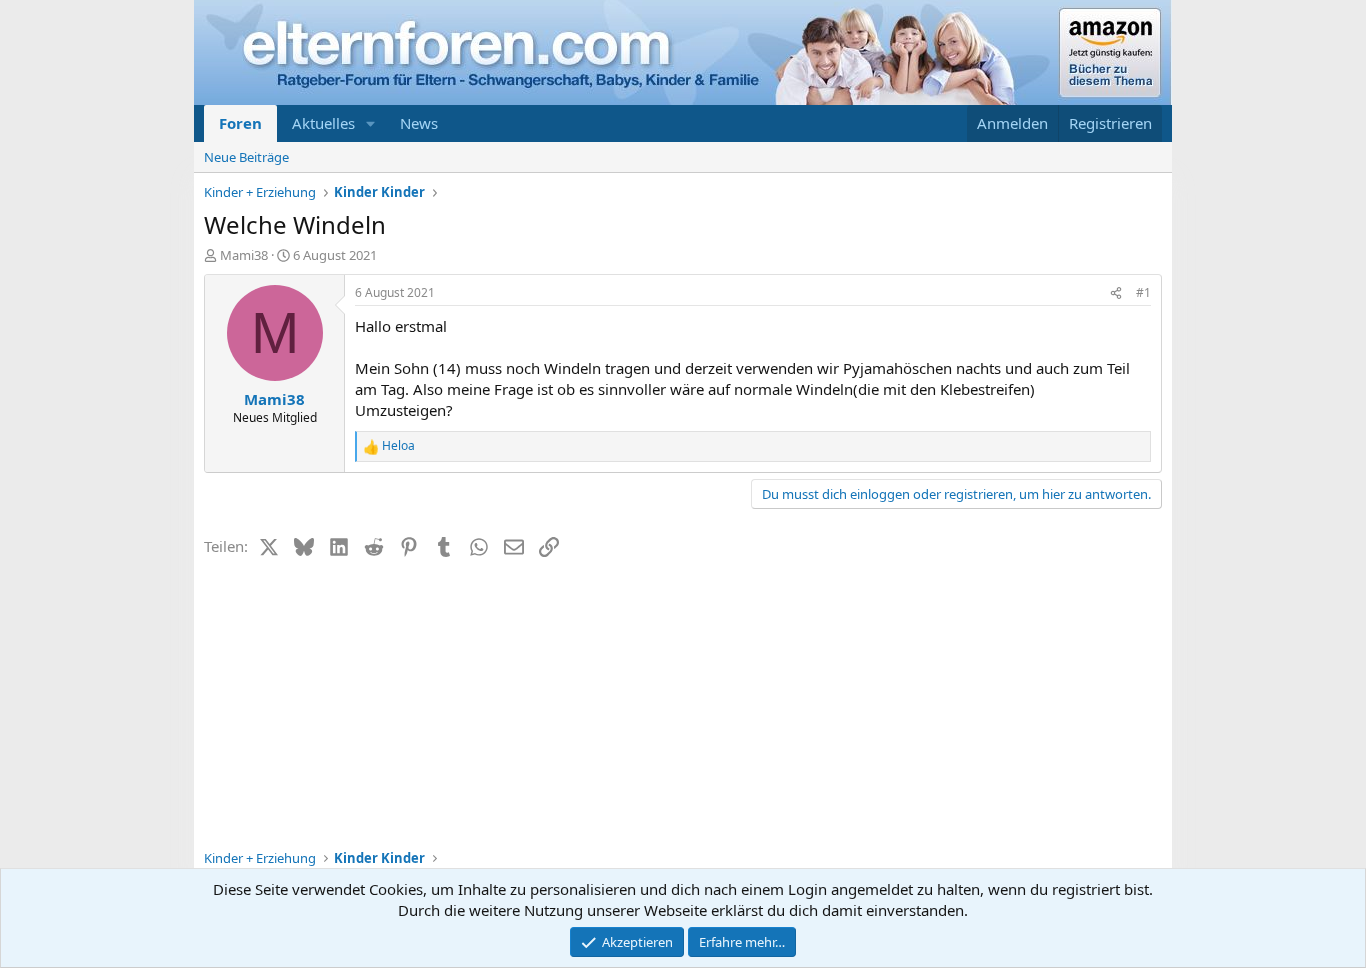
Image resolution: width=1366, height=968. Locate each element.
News (419, 123)
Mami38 (244, 255)
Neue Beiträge (246, 157)
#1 (1143, 292)
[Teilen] (1116, 293)
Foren (240, 123)
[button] (371, 123)
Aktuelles (323, 123)
